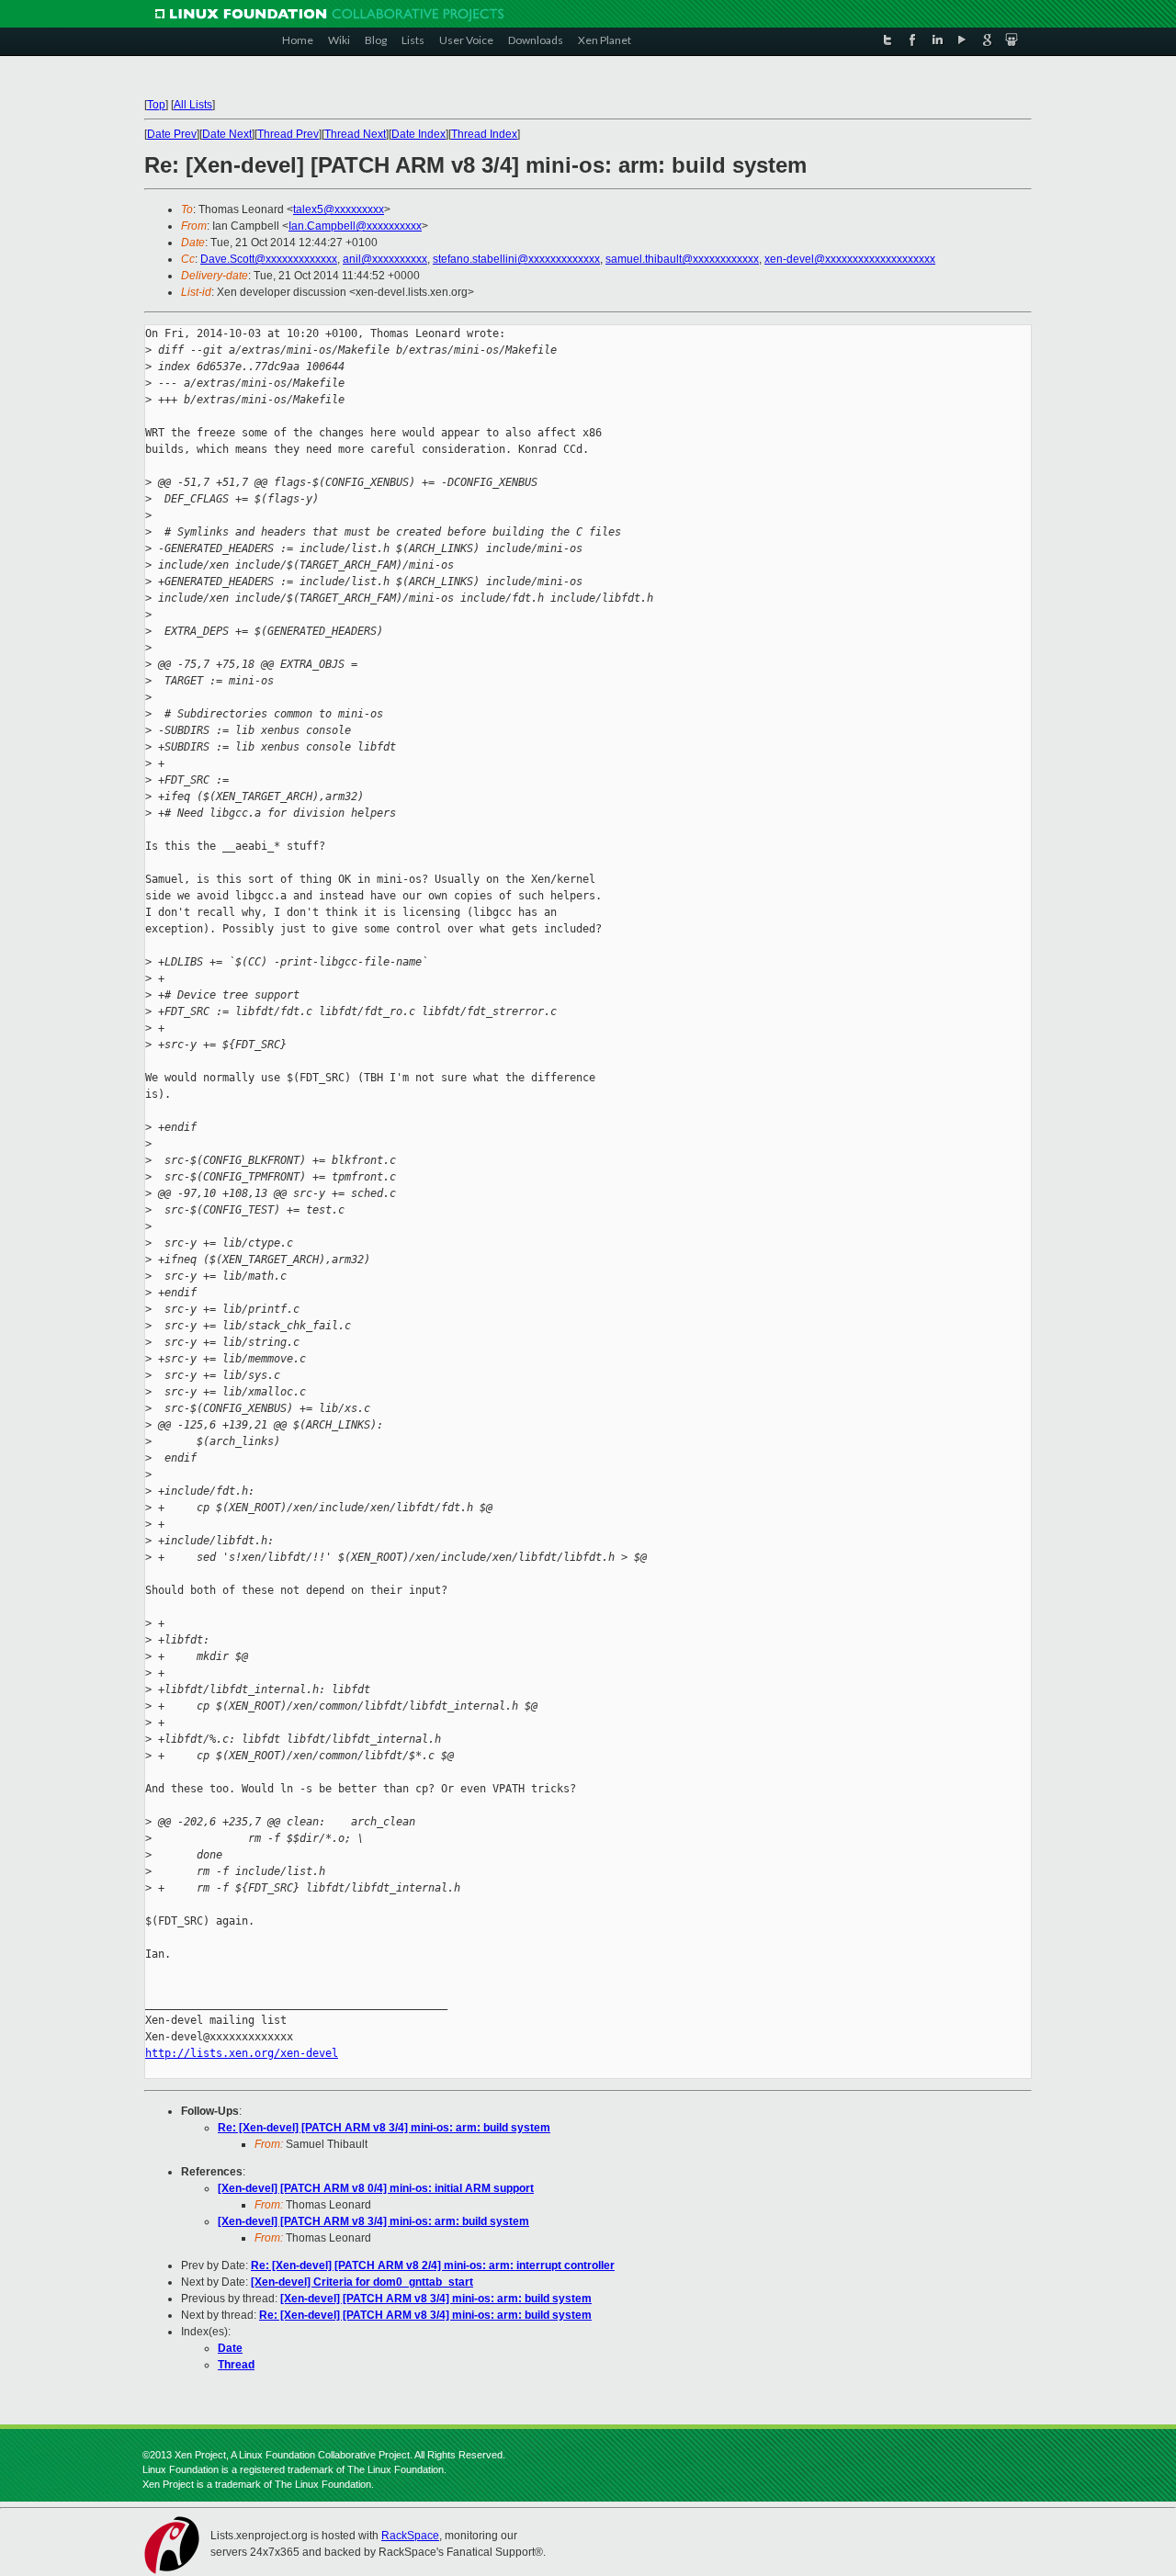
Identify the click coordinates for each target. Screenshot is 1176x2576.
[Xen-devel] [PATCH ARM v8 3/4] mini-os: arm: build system (373, 2221)
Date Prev (172, 134)
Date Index (418, 134)
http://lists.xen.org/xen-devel (242, 2053)
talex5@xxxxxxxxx (339, 209)
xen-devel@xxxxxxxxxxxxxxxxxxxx (850, 259)
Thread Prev (288, 134)
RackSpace (410, 2536)
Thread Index (484, 134)
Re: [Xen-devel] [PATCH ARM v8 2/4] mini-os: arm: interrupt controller (433, 2265)
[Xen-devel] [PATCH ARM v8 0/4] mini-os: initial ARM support (376, 2188)
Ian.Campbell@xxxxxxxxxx (355, 226)
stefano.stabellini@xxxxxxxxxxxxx (516, 259)
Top (156, 105)
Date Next (227, 134)
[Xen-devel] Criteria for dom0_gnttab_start (362, 2282)
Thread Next (355, 134)
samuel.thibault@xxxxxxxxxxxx (682, 259)
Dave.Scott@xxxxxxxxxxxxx (269, 259)
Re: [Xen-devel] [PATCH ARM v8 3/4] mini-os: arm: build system (384, 2128)
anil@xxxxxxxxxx (385, 259)
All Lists (193, 105)
